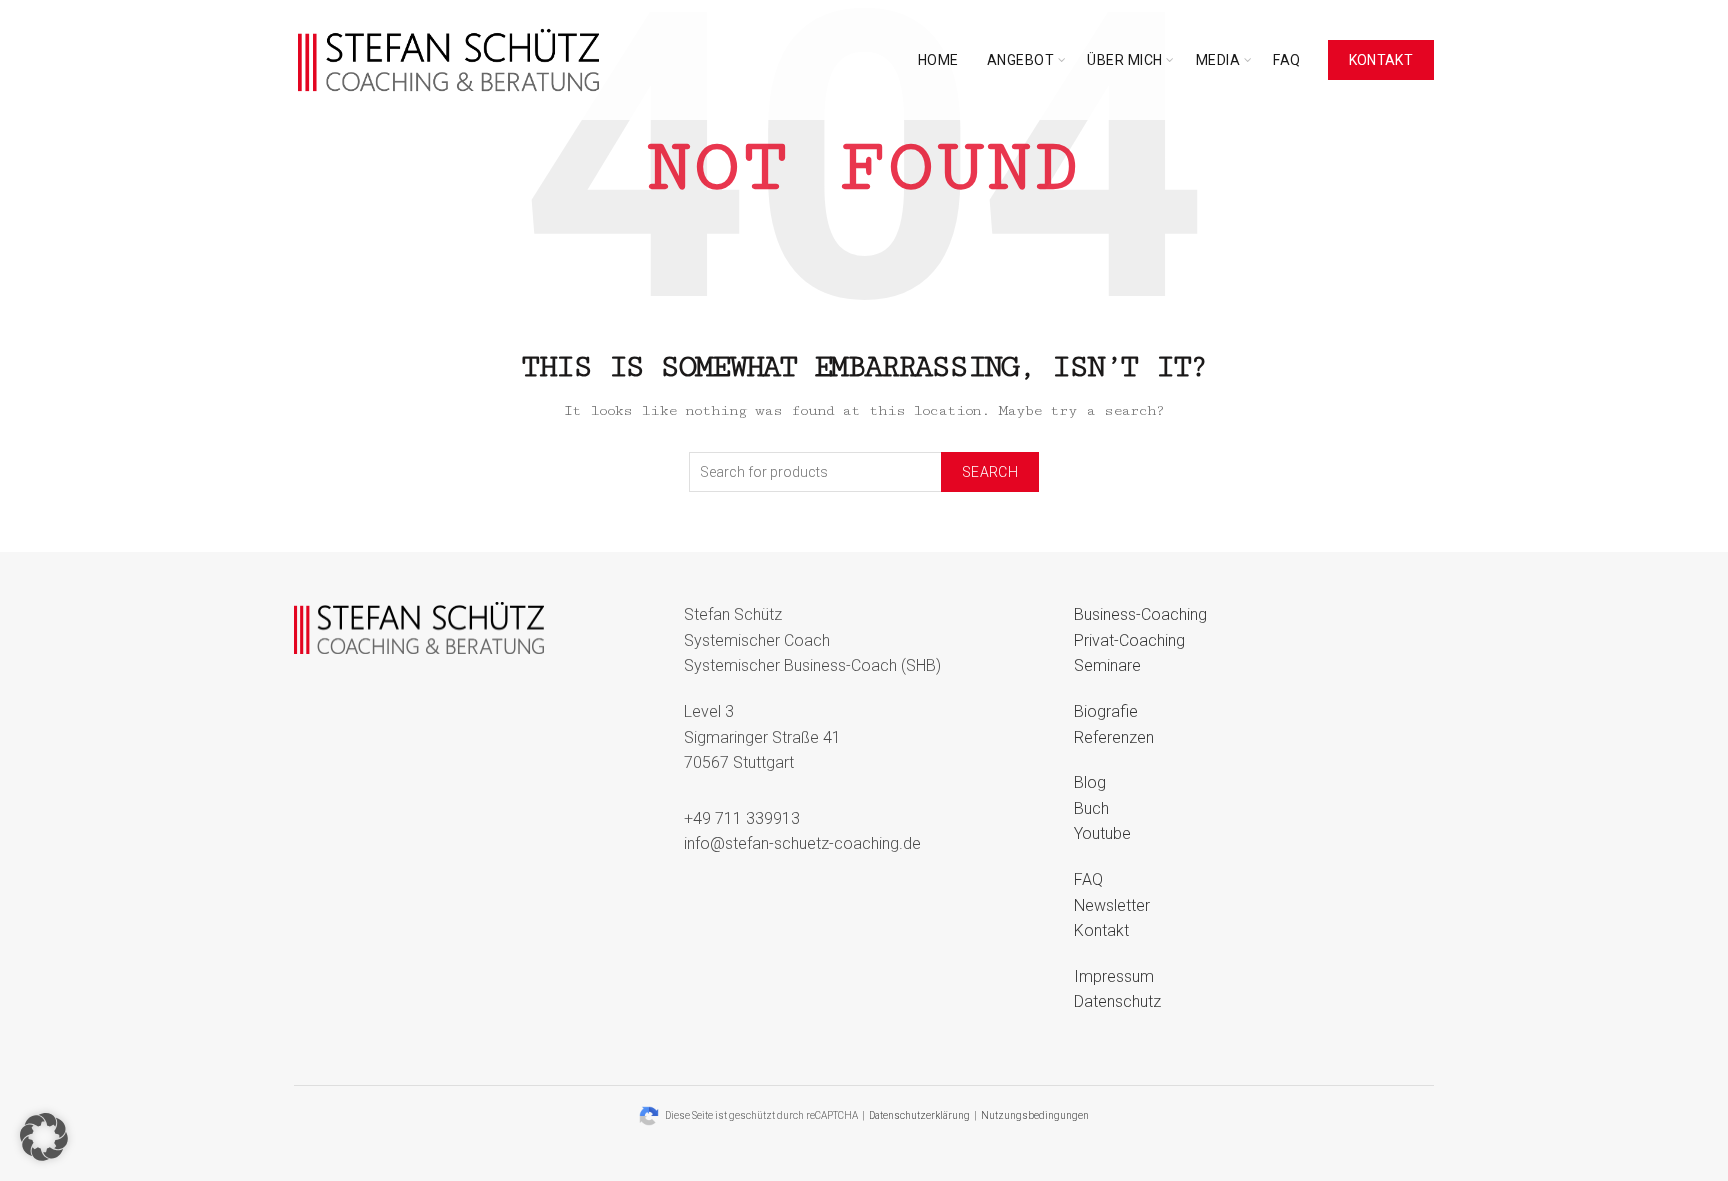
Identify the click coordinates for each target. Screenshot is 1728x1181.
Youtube (1102, 833)
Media (1218, 60)
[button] (44, 1137)
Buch (1091, 808)
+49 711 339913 (742, 818)
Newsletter (1112, 905)
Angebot (1021, 60)
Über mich (1125, 60)
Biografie (1106, 711)
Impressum (1114, 976)
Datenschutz (1117, 1001)
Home (938, 60)
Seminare (1107, 665)
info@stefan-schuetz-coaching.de (802, 843)
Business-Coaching (1140, 614)
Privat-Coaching (1129, 640)
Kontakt (1381, 60)
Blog (1090, 782)
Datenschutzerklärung (919, 1115)
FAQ (1287, 60)
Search (990, 472)
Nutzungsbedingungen (1035, 1115)
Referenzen (1114, 737)
